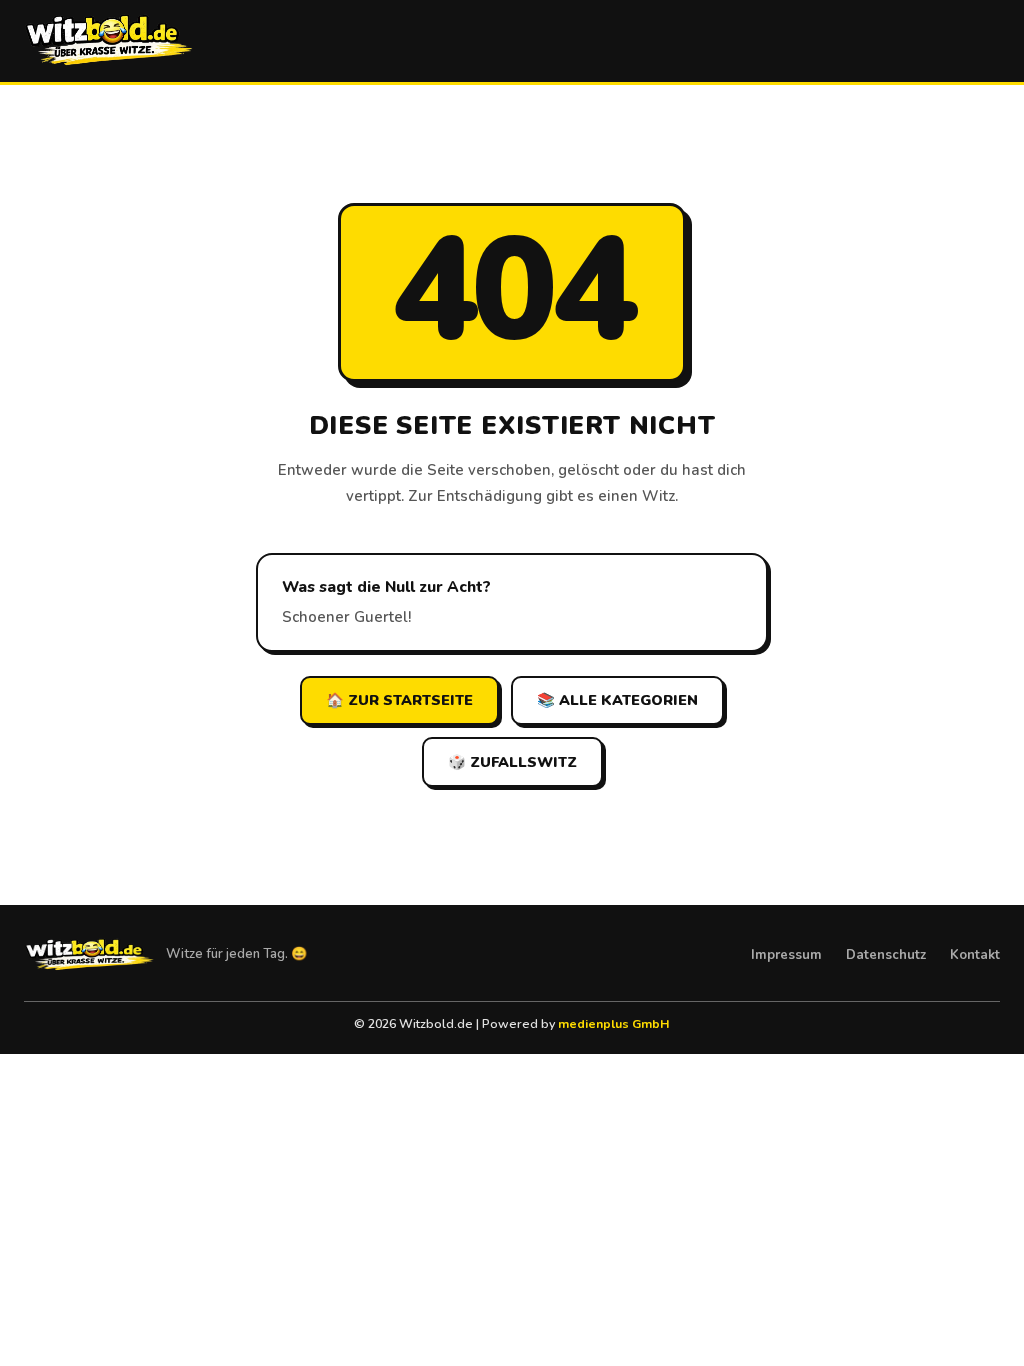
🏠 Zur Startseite (399, 700)
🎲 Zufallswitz (512, 762)
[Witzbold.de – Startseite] (108, 41)
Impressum (786, 955)
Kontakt (975, 955)
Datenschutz (886, 955)
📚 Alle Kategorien (617, 700)
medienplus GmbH (614, 1023)
